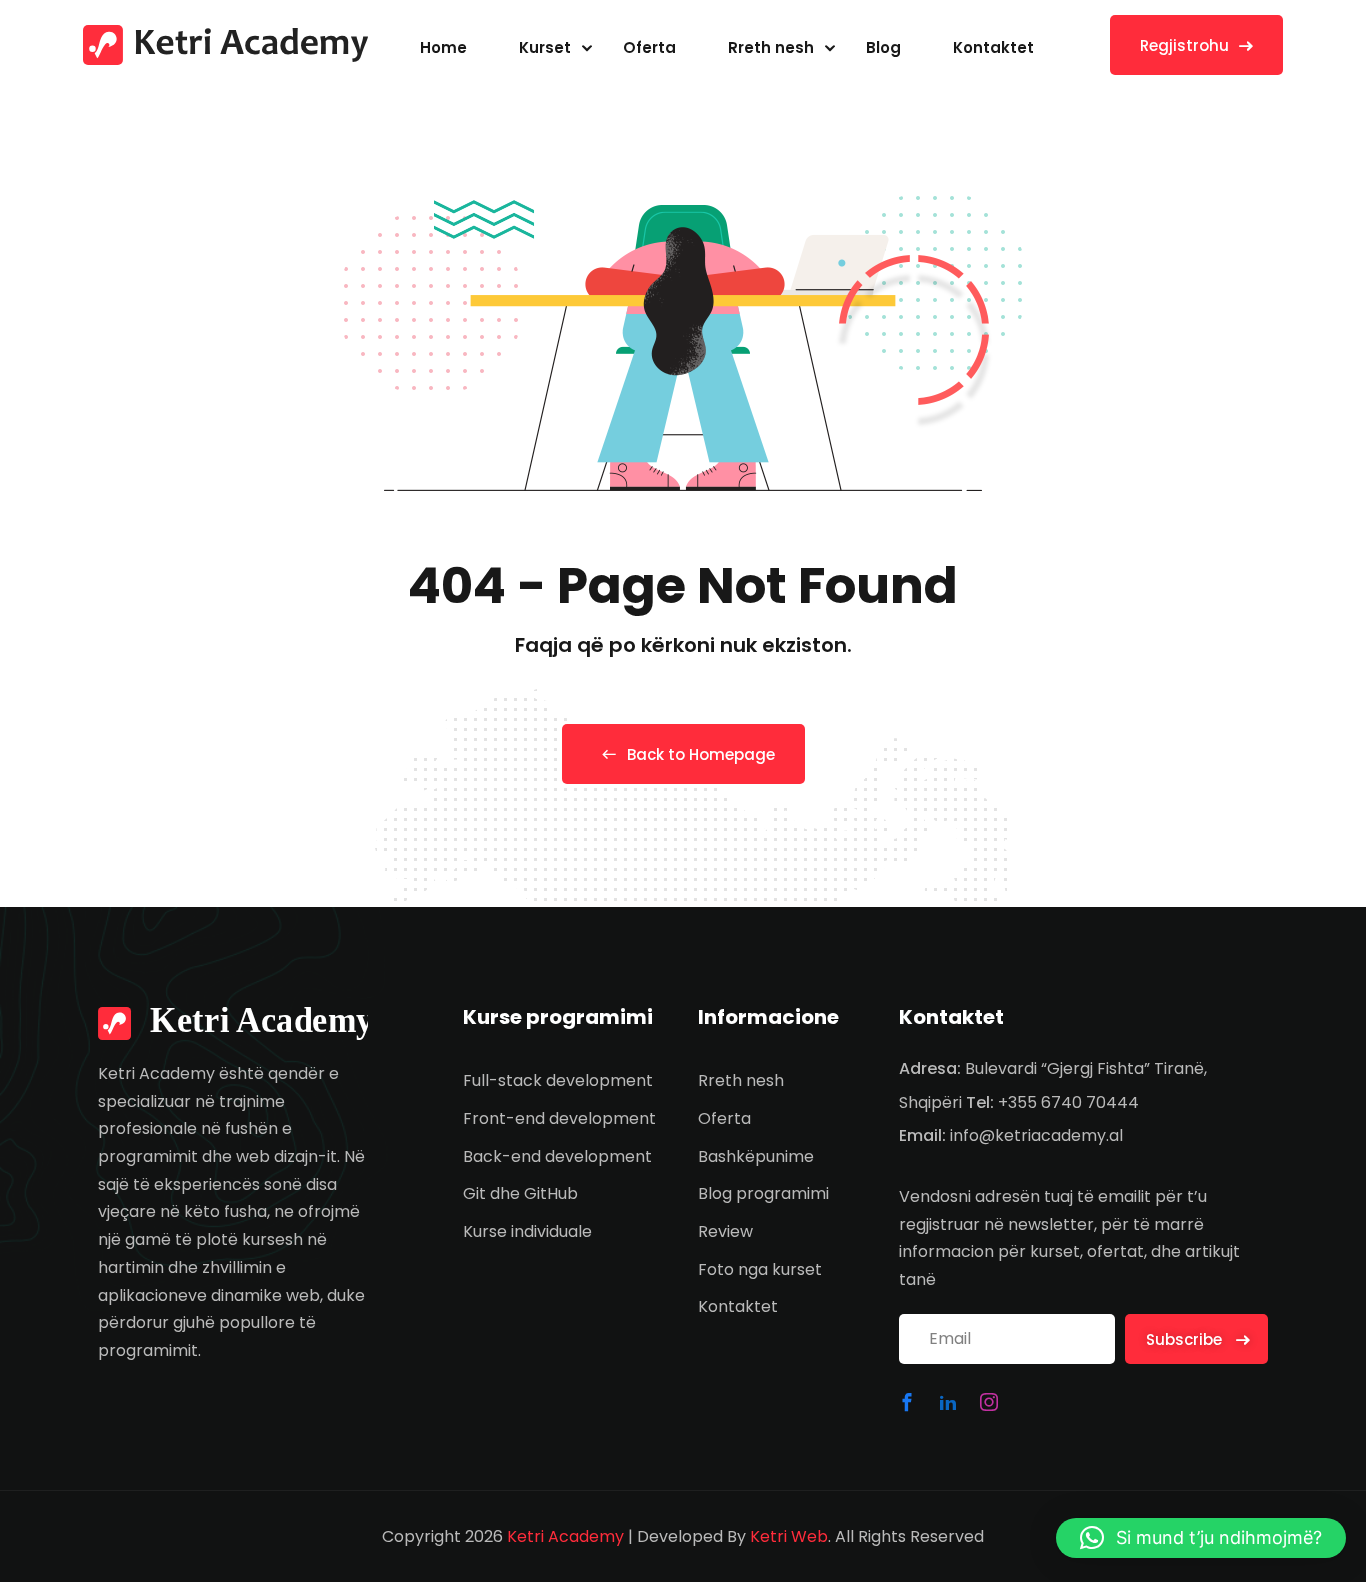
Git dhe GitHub (520, 1193)
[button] (1201, 1538)
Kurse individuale (527, 1231)
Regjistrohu (1184, 45)
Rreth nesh (771, 47)
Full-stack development (558, 1080)
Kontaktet (993, 47)
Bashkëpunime (756, 1156)
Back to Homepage (701, 754)
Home (443, 47)
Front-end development (559, 1118)
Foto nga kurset (760, 1269)
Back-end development (557, 1156)
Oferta (649, 47)
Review (725, 1231)
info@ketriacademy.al (1036, 1135)
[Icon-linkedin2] (948, 1402)
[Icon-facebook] (907, 1402)
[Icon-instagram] (989, 1402)
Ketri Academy (565, 1536)
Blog (883, 47)
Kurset (545, 47)
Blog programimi (763, 1193)
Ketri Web (789, 1536)
